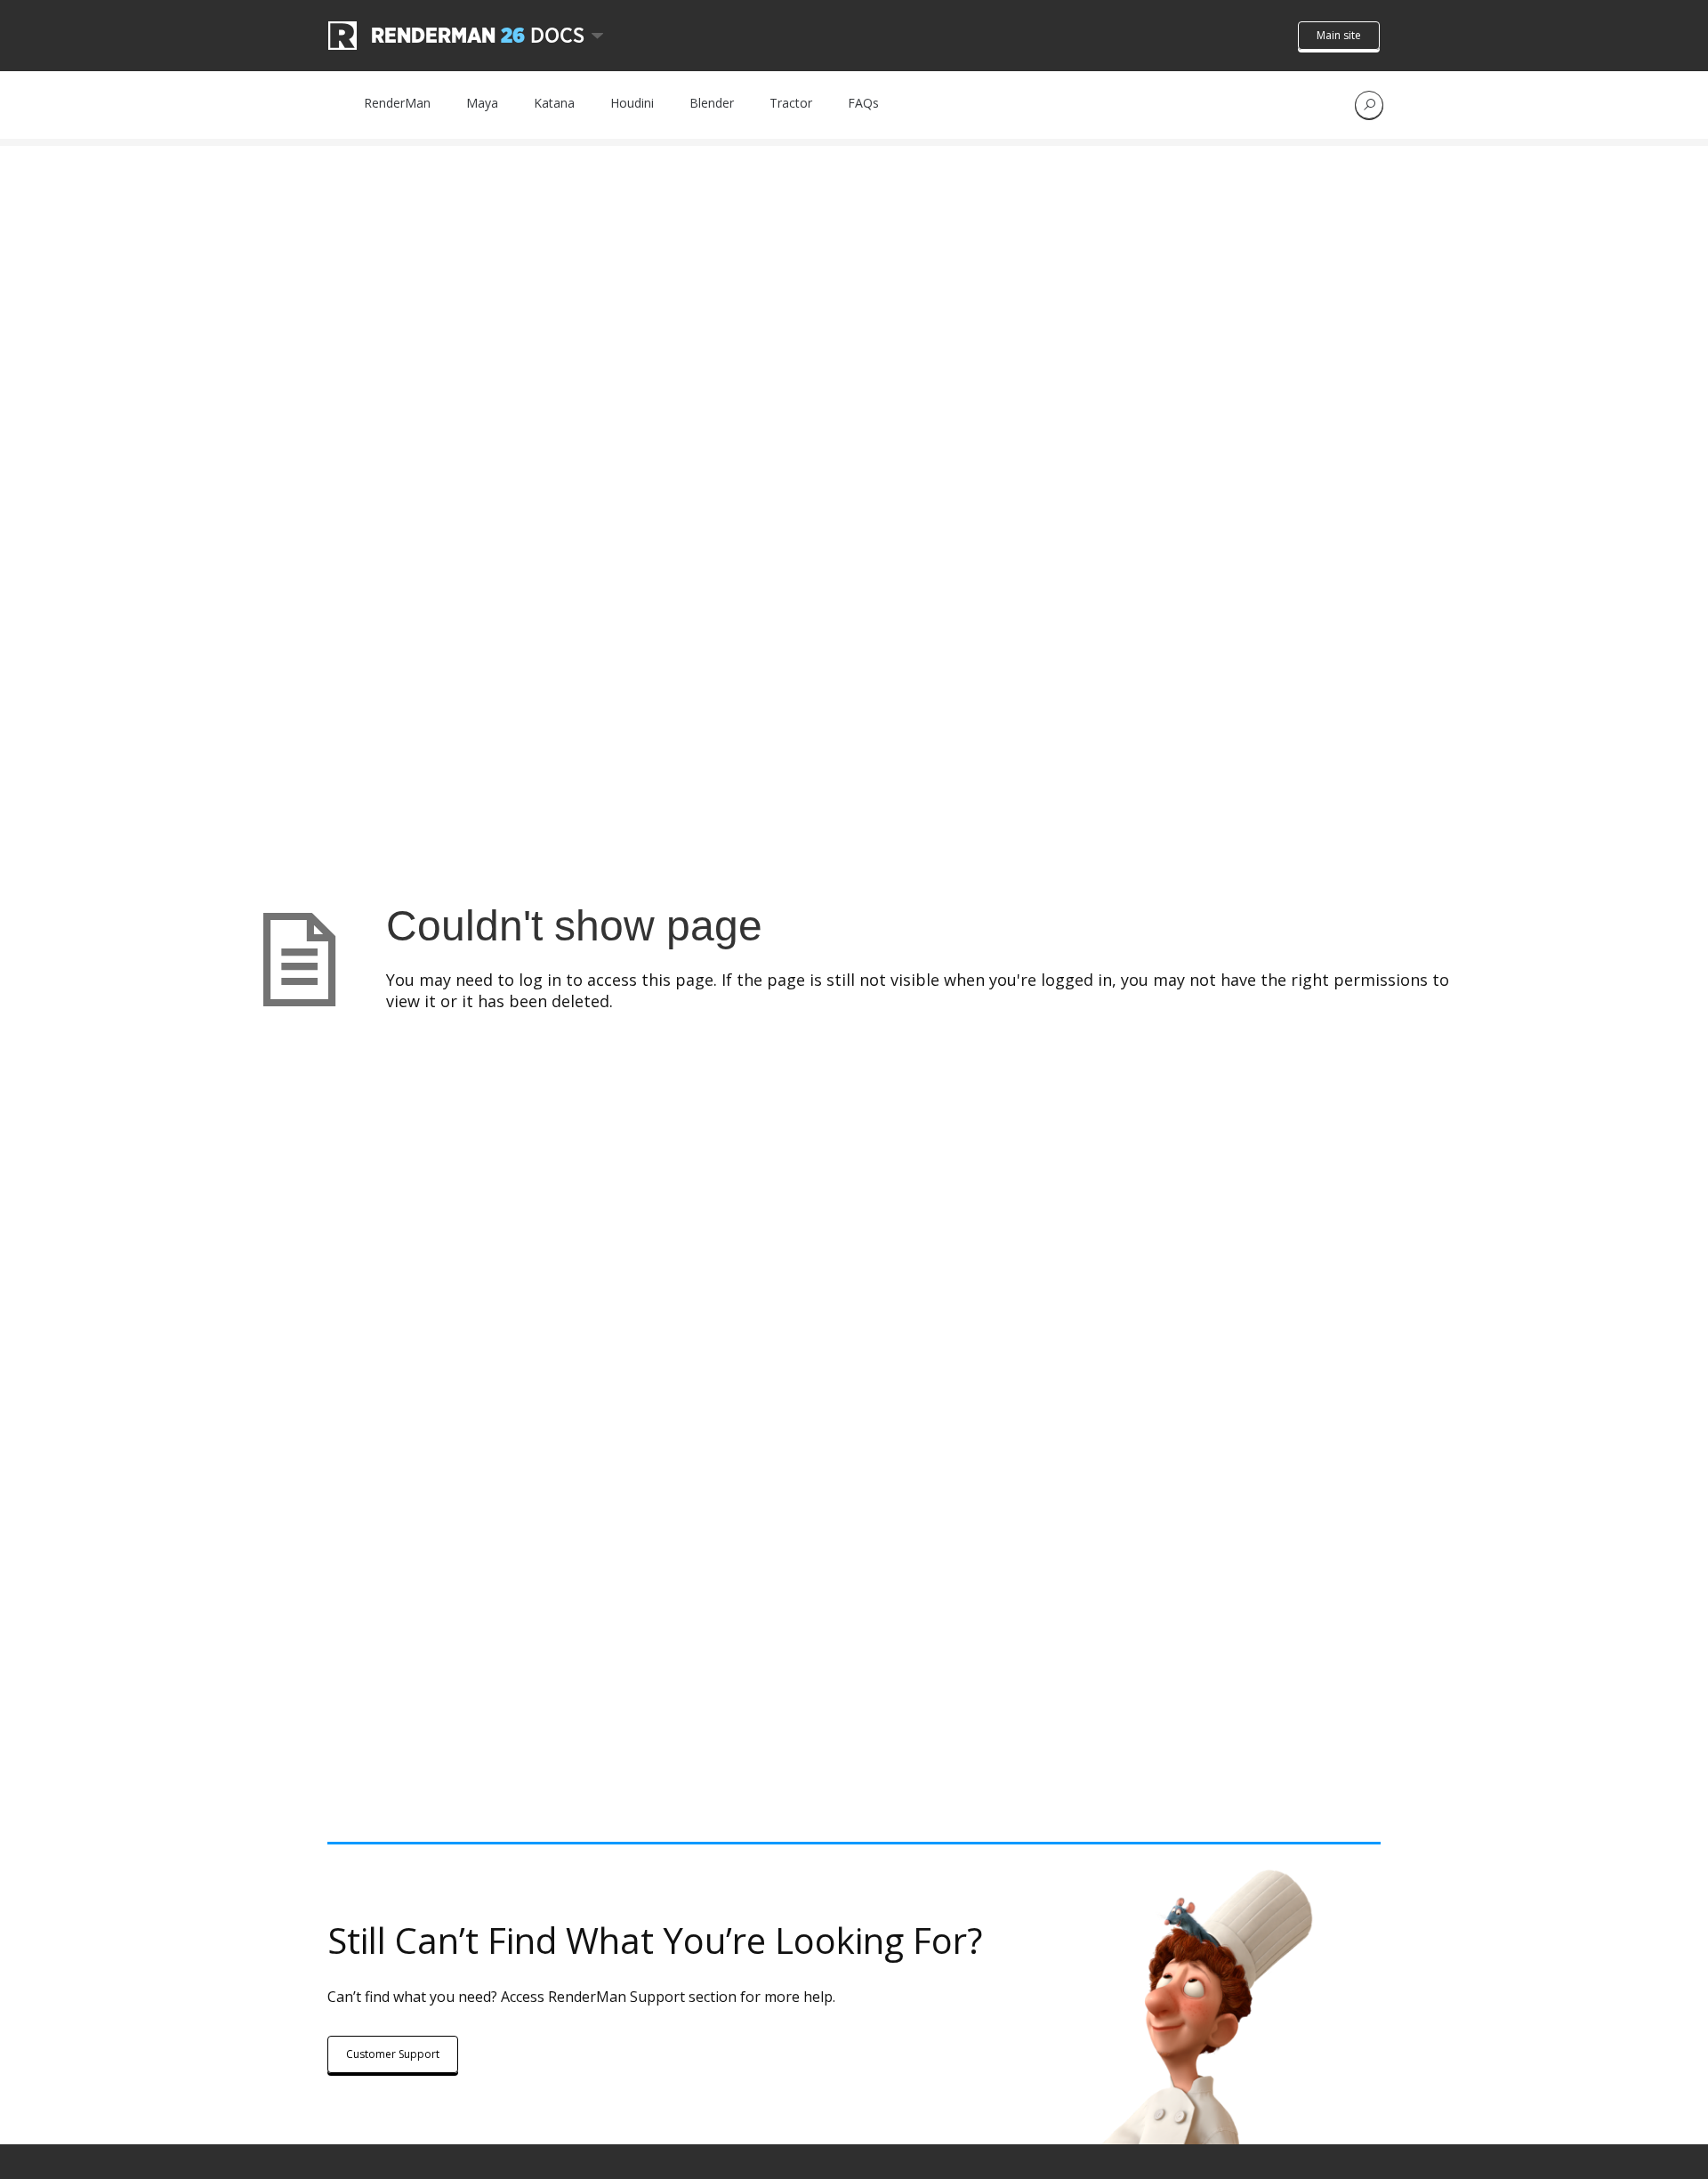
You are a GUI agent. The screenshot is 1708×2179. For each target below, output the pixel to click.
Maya (482, 103)
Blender (712, 103)
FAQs (863, 103)
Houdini (632, 103)
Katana (554, 103)
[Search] (1369, 105)
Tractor (791, 103)
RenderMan (397, 103)
